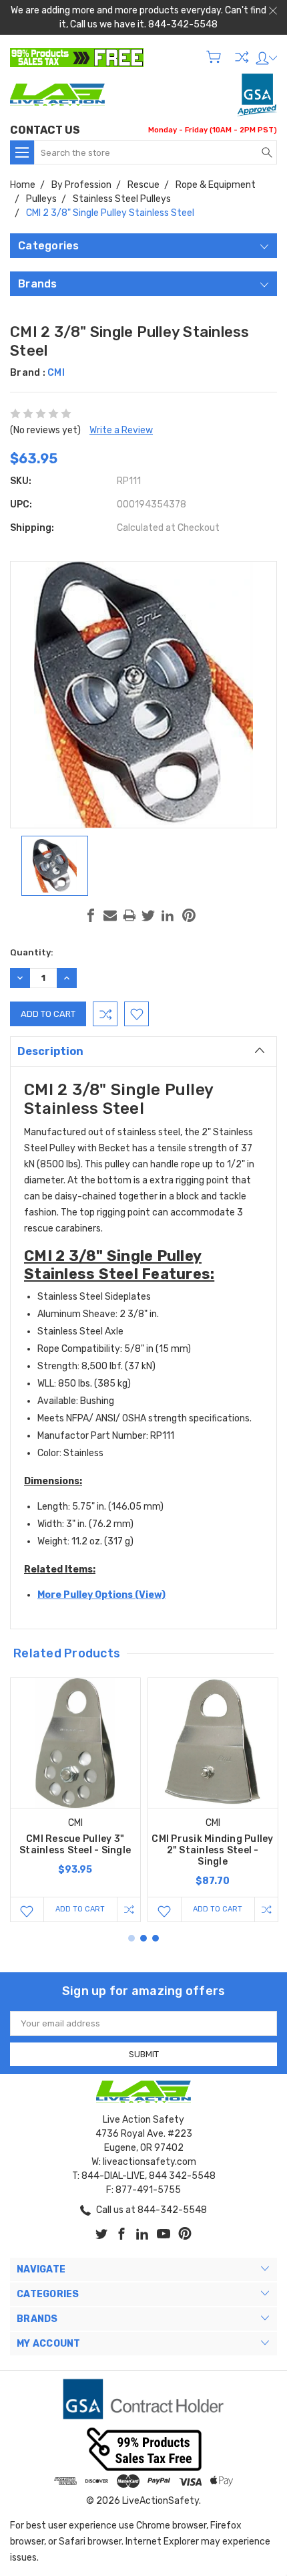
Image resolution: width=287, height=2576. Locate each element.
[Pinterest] (189, 915)
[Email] (110, 915)
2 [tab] (143, 1938)
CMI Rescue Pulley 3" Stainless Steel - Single (75, 1845)
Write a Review (121, 430)
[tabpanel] (75, 1800)
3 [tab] (156, 1938)
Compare (242, 57)
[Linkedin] (168, 915)
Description (50, 1051)
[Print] (129, 915)
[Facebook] (91, 915)
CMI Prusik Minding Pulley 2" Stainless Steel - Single (212, 1850)
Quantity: (32, 952)
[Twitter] (148, 915)
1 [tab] (131, 1938)
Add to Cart (80, 1909)
